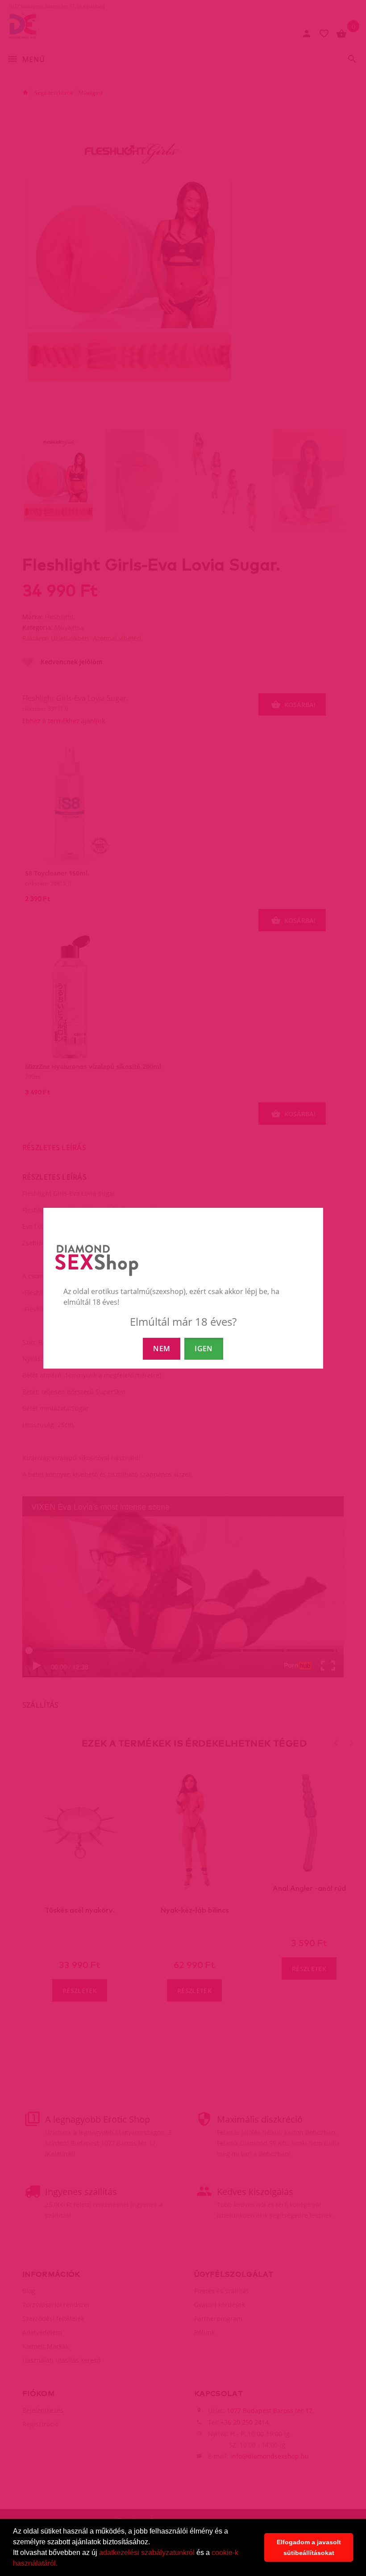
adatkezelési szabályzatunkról (147, 2553)
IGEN (204, 1349)
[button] (61, 2564)
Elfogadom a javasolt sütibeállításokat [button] (309, 2547)
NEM (162, 1349)
